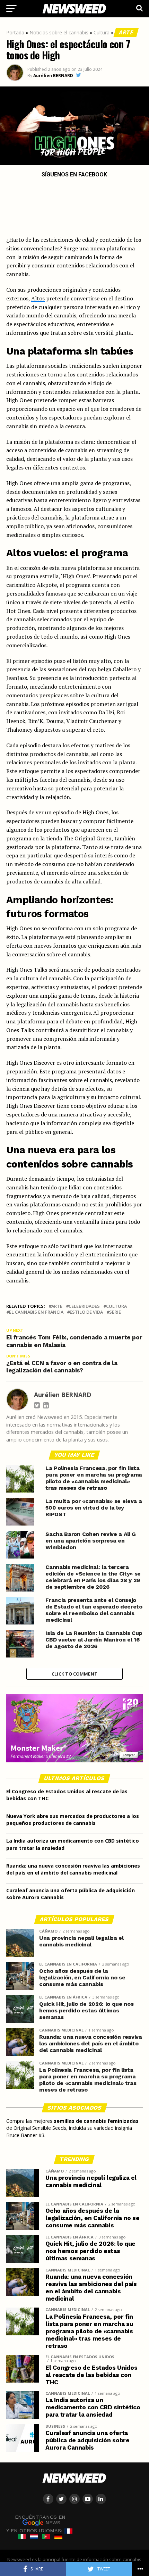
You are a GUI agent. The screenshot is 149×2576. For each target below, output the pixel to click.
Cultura (102, 32)
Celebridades (84, 1306)
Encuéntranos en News (40, 2520)
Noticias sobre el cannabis (59, 32)
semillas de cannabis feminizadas (96, 2121)
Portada (15, 32)
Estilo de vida (86, 1312)
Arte (126, 32)
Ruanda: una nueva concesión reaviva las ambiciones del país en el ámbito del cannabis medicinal (73, 1869)
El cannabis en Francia (36, 1312)
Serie (115, 1312)
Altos (38, 298)
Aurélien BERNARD (53, 76)
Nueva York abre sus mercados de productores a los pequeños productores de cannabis (73, 1819)
